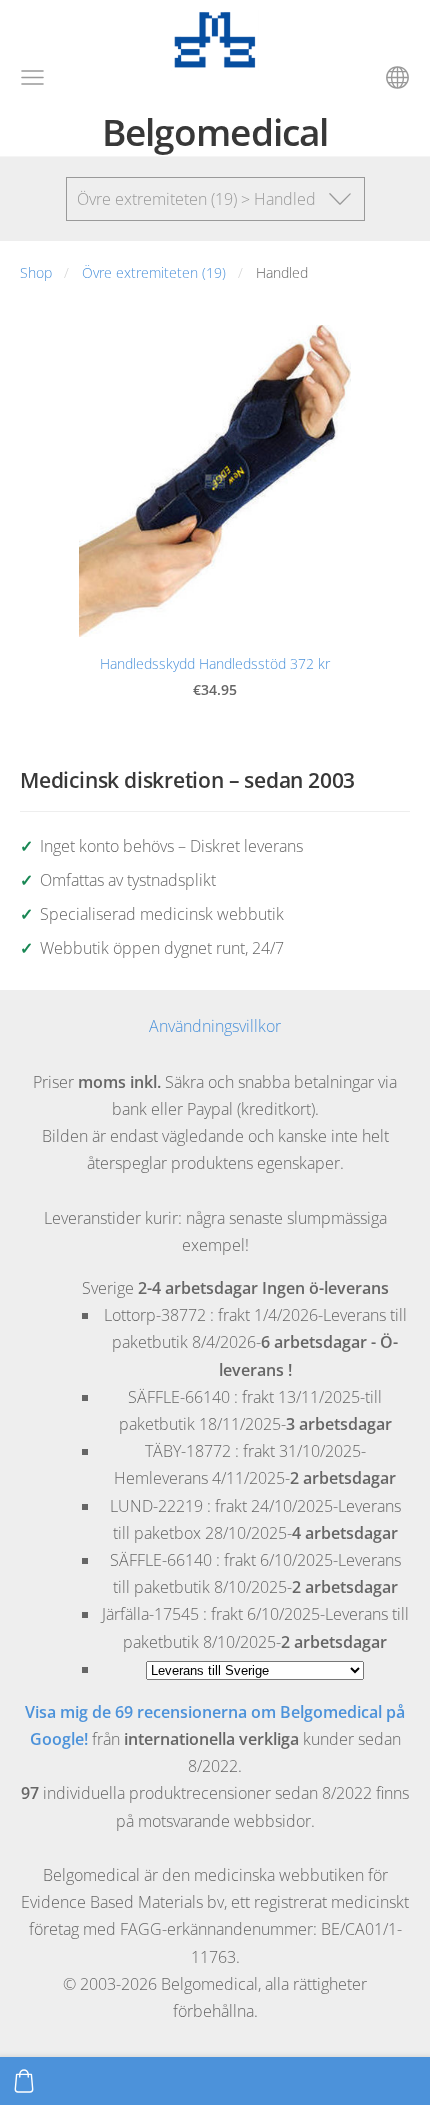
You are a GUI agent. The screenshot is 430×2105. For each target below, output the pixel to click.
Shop (36, 272)
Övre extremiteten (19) (154, 272)
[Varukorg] (24, 2081)
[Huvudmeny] (32, 77)
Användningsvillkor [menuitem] (215, 1026)
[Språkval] (397, 77)
